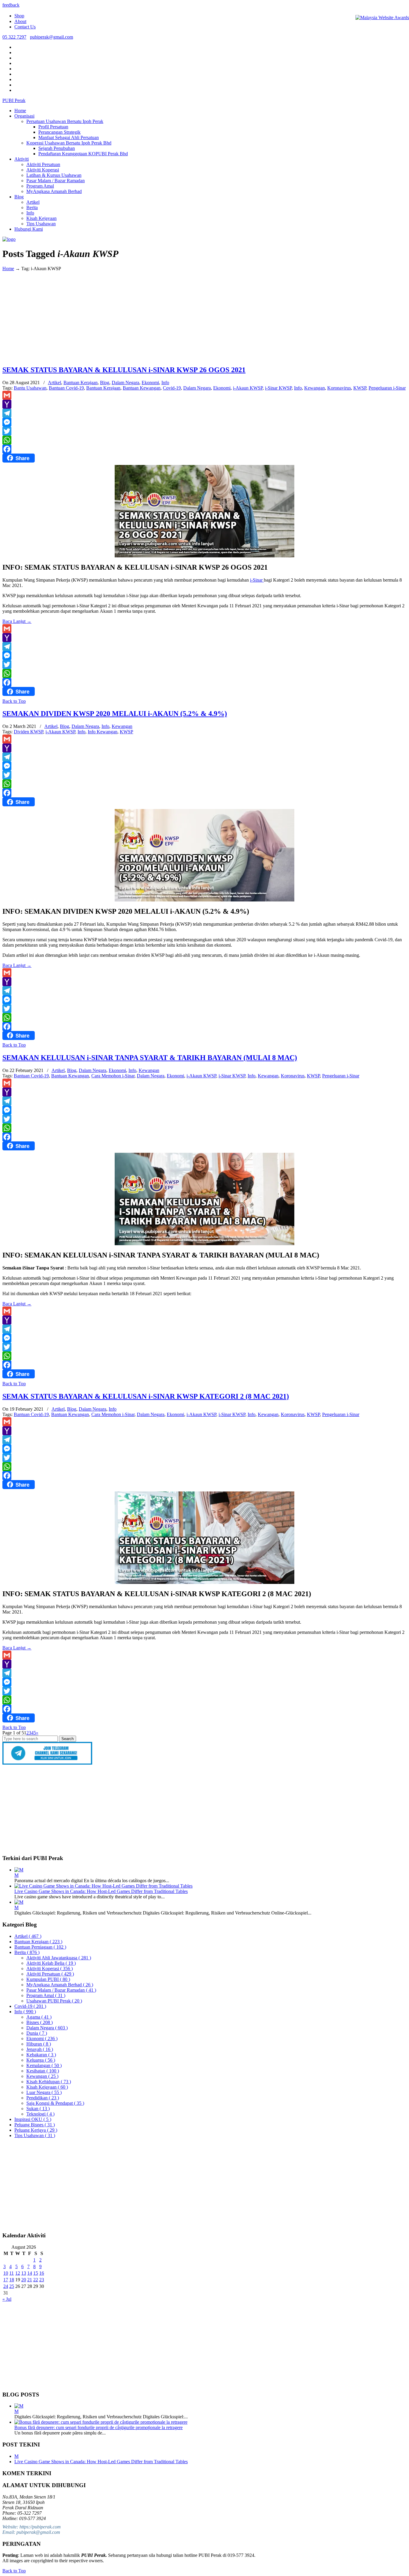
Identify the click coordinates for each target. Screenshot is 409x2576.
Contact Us (25, 27)
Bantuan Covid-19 (66, 388)
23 (42, 2280)
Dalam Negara (125, 383)
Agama (39, 2017)
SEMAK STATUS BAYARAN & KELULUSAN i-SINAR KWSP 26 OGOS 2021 (124, 370)
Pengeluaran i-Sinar (387, 388)
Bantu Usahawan (30, 388)
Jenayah (40, 2049)
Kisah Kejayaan (47, 2087)
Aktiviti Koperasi (50, 1969)
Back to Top (14, 701)
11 (12, 2273)
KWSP (360, 388)
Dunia (37, 2033)
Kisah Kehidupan (49, 2082)
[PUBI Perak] (9, 239)
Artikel (54, 383)
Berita (27, 1952)
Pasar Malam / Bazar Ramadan (61, 1990)
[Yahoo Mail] (205, 404)
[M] (19, 1870)
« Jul (7, 2299)
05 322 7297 (14, 37)
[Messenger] (205, 422)
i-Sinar (257, 580)
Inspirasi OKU (33, 2119)
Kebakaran (41, 2055)
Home (8, 269)
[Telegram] (205, 413)
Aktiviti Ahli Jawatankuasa (59, 1958)
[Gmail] (205, 395)
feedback (11, 5)
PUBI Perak (14, 100)
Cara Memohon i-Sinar (113, 1076)
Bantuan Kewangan (142, 388)
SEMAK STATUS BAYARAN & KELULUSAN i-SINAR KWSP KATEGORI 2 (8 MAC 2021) (146, 1396)
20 (24, 2280)
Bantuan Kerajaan (81, 383)
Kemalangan (44, 2065)
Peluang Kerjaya (36, 2130)
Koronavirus (339, 388)
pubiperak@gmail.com (51, 37)
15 (36, 2273)
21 (30, 2280)
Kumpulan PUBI (48, 1979)
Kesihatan (43, 2071)
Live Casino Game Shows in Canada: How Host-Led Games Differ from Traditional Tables (101, 1891)
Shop (19, 16)
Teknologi (40, 2114)
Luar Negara (44, 2092)
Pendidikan (43, 2098)
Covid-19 (172, 388)
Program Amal (46, 1995)
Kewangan (315, 388)
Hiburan (39, 2044)
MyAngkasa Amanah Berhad (60, 1985)
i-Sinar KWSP (278, 388)
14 (30, 2273)
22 (36, 2280)
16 (42, 2273)
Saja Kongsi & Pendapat (55, 2103)
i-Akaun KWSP (248, 388)
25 (12, 2286)
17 (6, 2280)
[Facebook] (205, 449)
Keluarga (41, 2060)
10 (6, 2273)
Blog (105, 383)
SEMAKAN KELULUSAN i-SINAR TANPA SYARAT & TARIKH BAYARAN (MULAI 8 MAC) (150, 1058)
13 (24, 2273)
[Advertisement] (205, 318)
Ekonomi (150, 383)
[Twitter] (205, 431)
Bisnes (40, 2022)
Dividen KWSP (28, 732)
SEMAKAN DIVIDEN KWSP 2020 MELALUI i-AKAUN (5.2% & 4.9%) (115, 714)
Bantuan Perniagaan (40, 1947)
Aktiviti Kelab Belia (51, 1963)
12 (18, 2273)
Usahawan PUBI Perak (54, 2001)
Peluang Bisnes (35, 2125)
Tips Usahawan (35, 2135)
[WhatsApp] (205, 440)
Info (165, 383)
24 (6, 2286)
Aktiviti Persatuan (50, 1974)
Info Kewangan (103, 732)
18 (12, 2280)
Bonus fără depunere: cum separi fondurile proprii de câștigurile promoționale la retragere (99, 2427)
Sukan (38, 2109)
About (20, 21)
